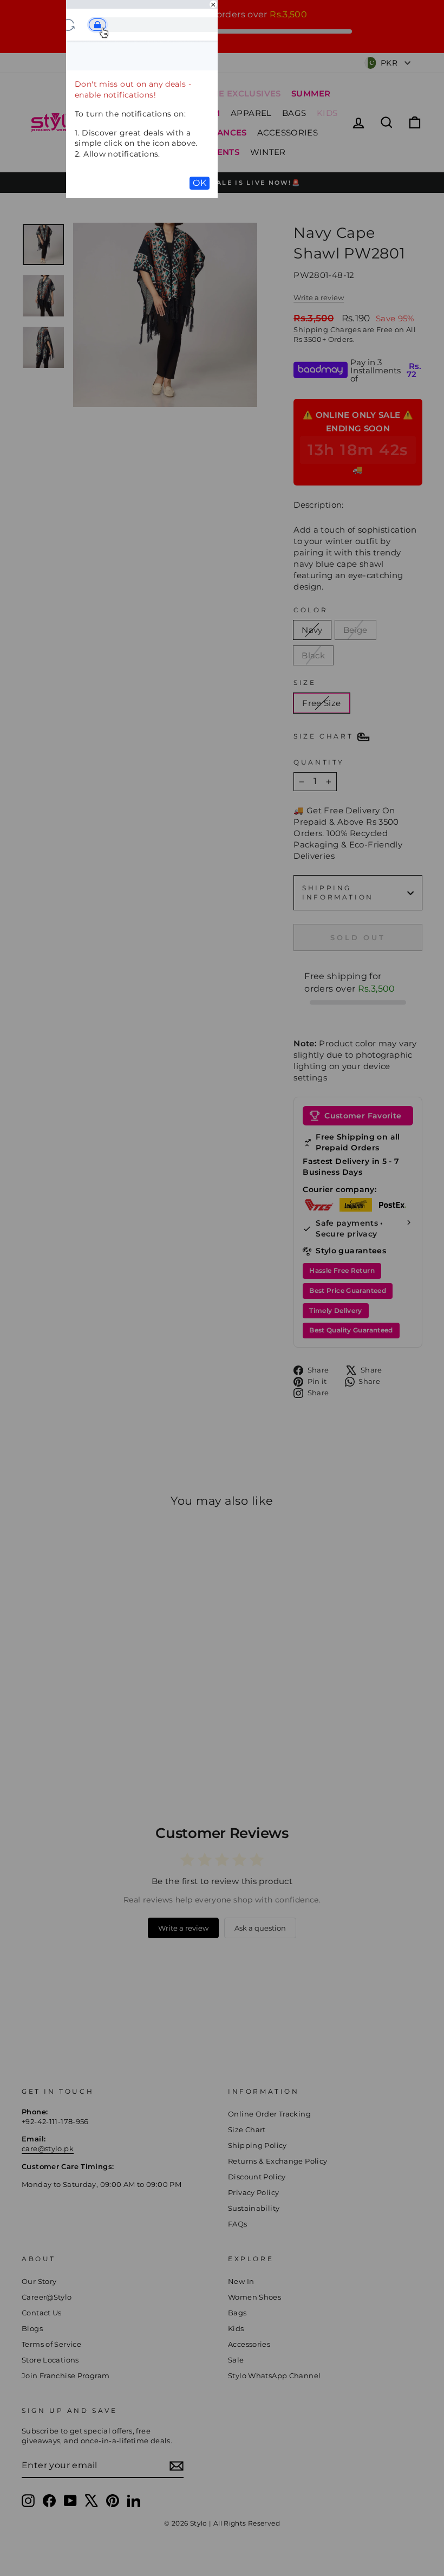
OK (200, 183)
